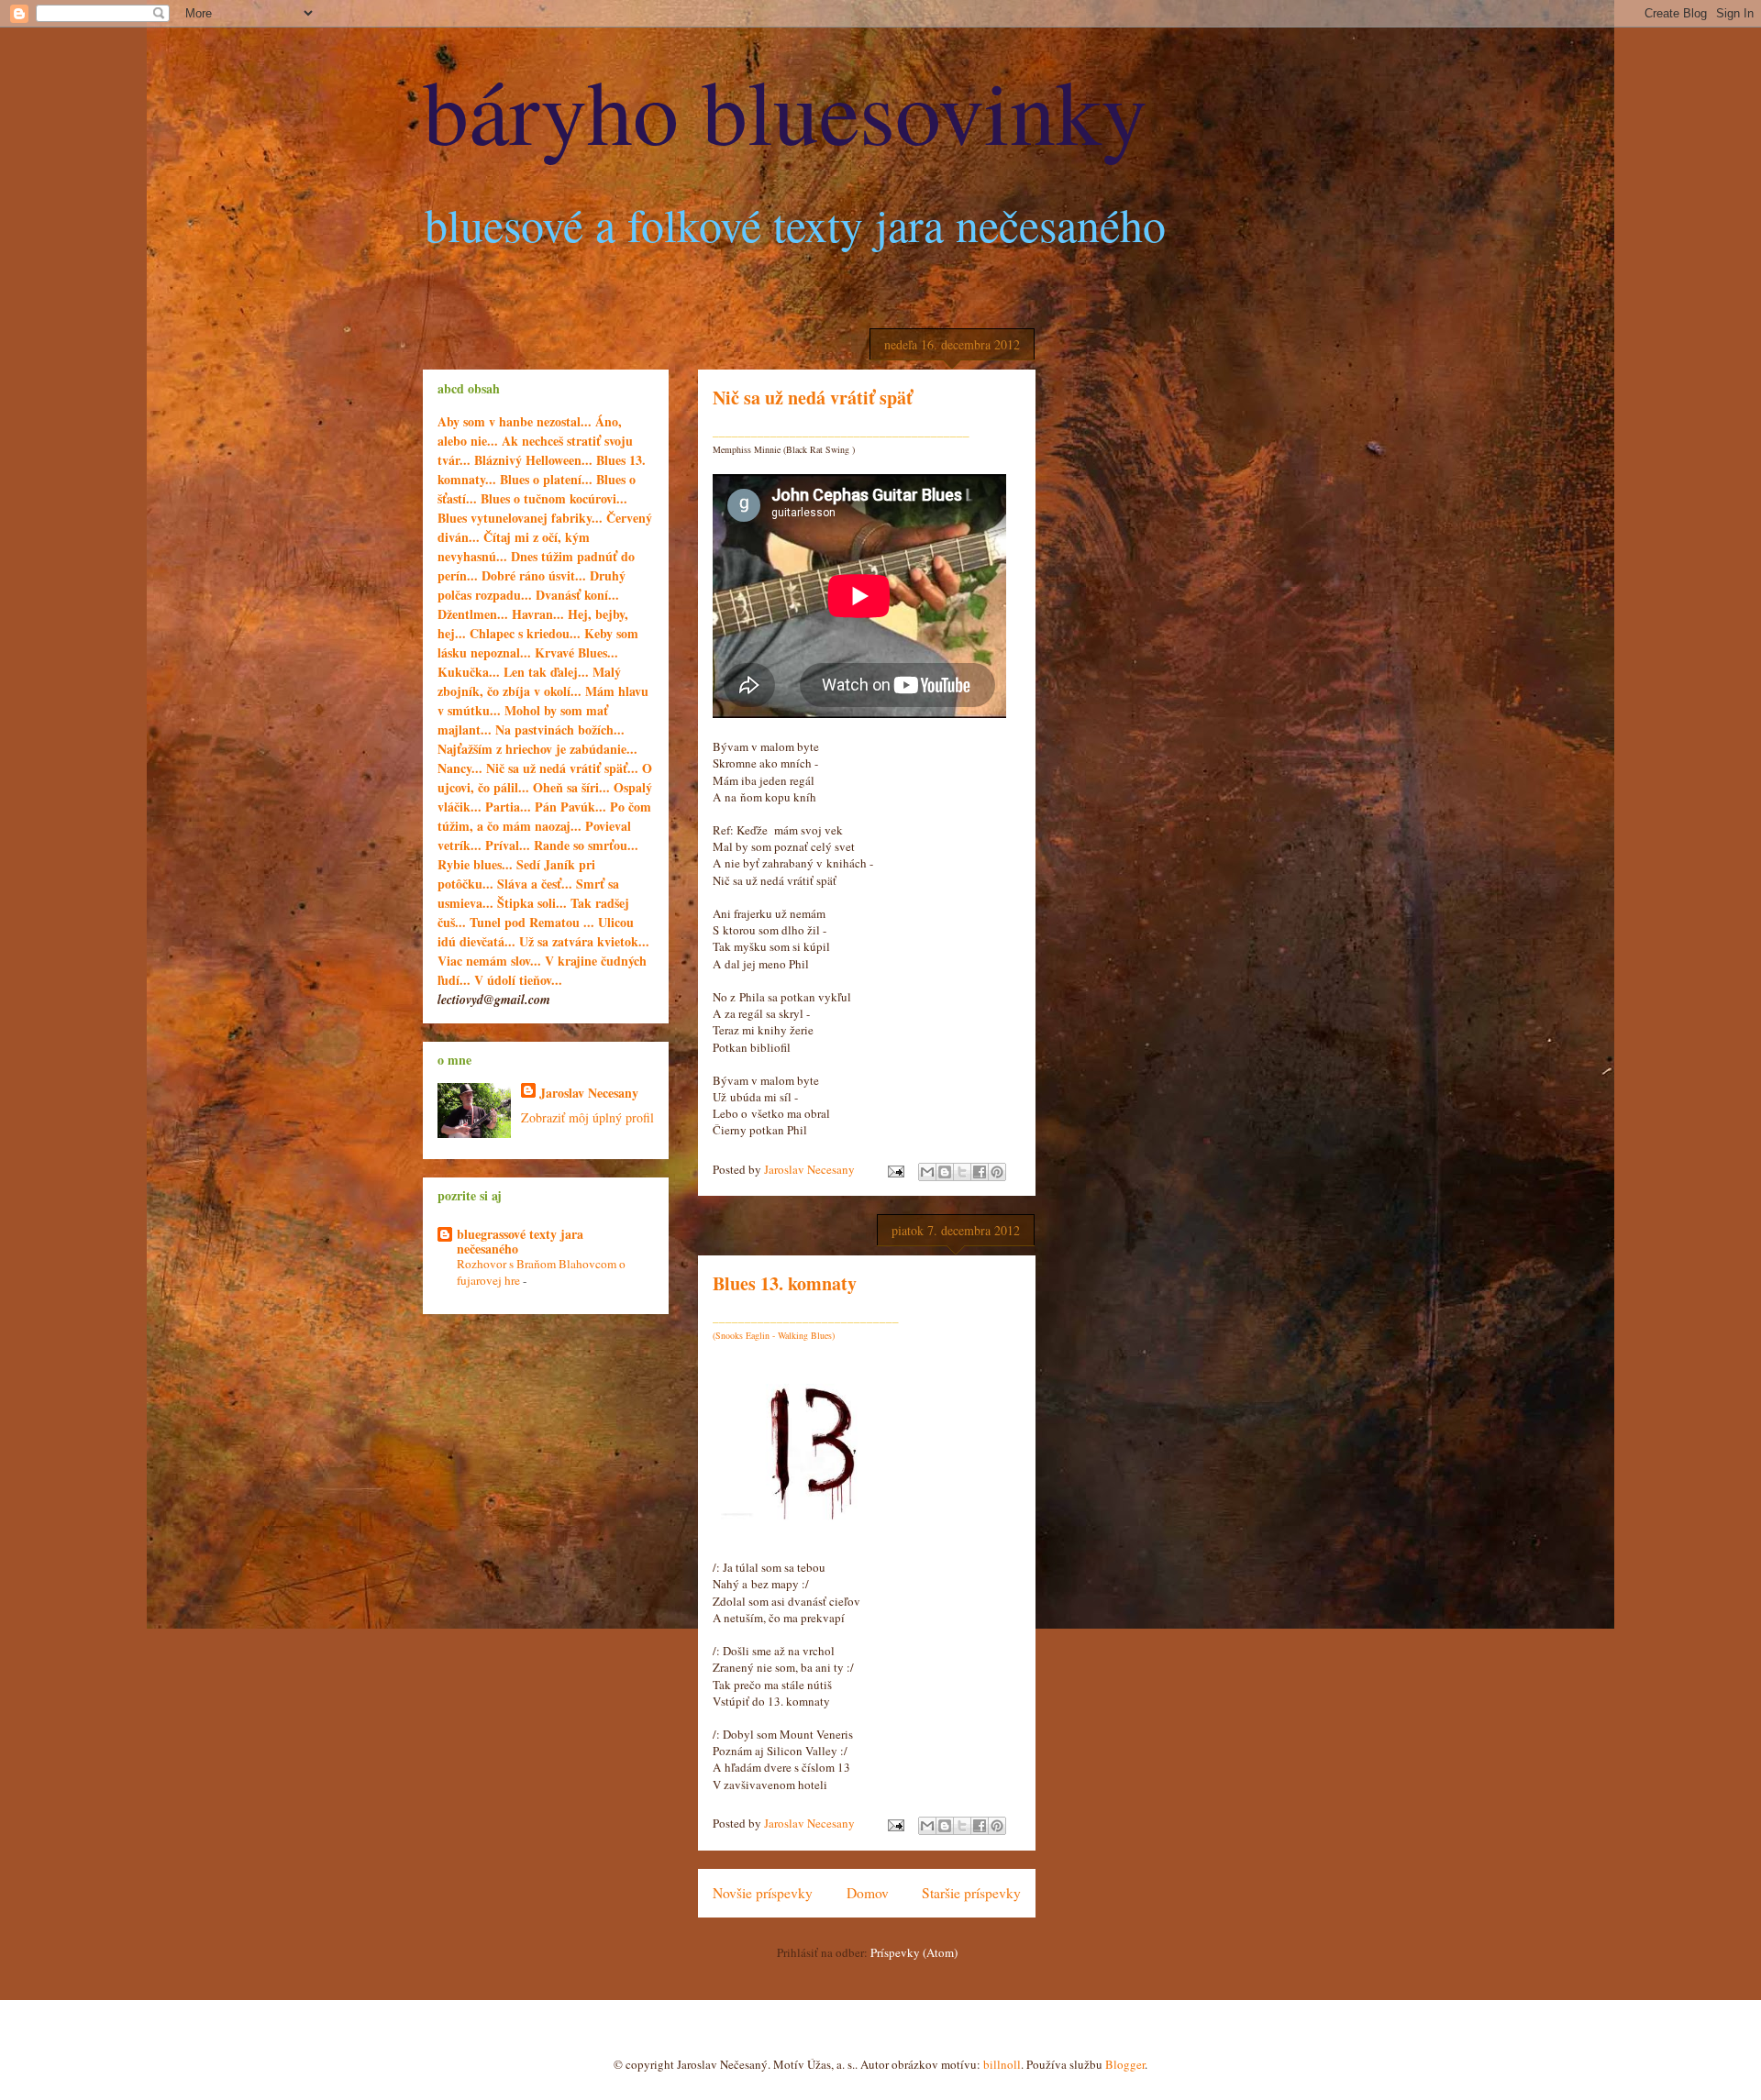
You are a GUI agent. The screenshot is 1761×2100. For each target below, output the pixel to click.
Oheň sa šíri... (571, 787)
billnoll (1002, 2064)
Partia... (510, 807)
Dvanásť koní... (577, 595)
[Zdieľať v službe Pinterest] (997, 1172)
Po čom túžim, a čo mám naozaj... (544, 816)
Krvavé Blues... (576, 652)
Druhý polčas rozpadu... (532, 585)
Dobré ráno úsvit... (536, 575)
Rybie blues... (475, 864)
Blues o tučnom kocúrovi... (554, 498)
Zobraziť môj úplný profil (587, 1117)
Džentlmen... (473, 614)
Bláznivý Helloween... (533, 460)
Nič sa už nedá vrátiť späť (813, 398)
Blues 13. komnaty (785, 1283)
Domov (868, 1893)
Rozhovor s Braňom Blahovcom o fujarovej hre (541, 1271)
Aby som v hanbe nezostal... (515, 421)
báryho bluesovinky (785, 109)
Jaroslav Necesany (589, 1093)
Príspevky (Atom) (914, 1952)
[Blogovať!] (945, 1172)
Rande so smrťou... (586, 845)
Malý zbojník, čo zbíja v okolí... (529, 681)
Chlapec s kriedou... (525, 633)
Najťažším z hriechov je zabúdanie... (537, 749)
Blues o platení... (546, 479)
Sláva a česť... (535, 884)
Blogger (1125, 2064)
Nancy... (462, 768)
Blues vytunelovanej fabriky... (520, 518)
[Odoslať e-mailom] (927, 1172)
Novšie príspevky (763, 1893)
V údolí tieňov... (518, 980)
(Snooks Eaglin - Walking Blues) (774, 1335)
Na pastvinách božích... (560, 729)
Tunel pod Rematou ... (532, 922)
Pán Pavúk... (572, 807)
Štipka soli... (532, 903)
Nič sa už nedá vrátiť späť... (562, 768)
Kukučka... (469, 672)
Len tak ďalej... (546, 672)
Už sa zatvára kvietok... (584, 941)
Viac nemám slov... (489, 961)
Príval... (508, 845)
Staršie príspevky (971, 1893)
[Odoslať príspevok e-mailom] (894, 1169)
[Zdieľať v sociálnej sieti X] (962, 1172)
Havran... (538, 614)
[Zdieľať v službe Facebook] (980, 1172)
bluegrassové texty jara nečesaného (520, 1241)
